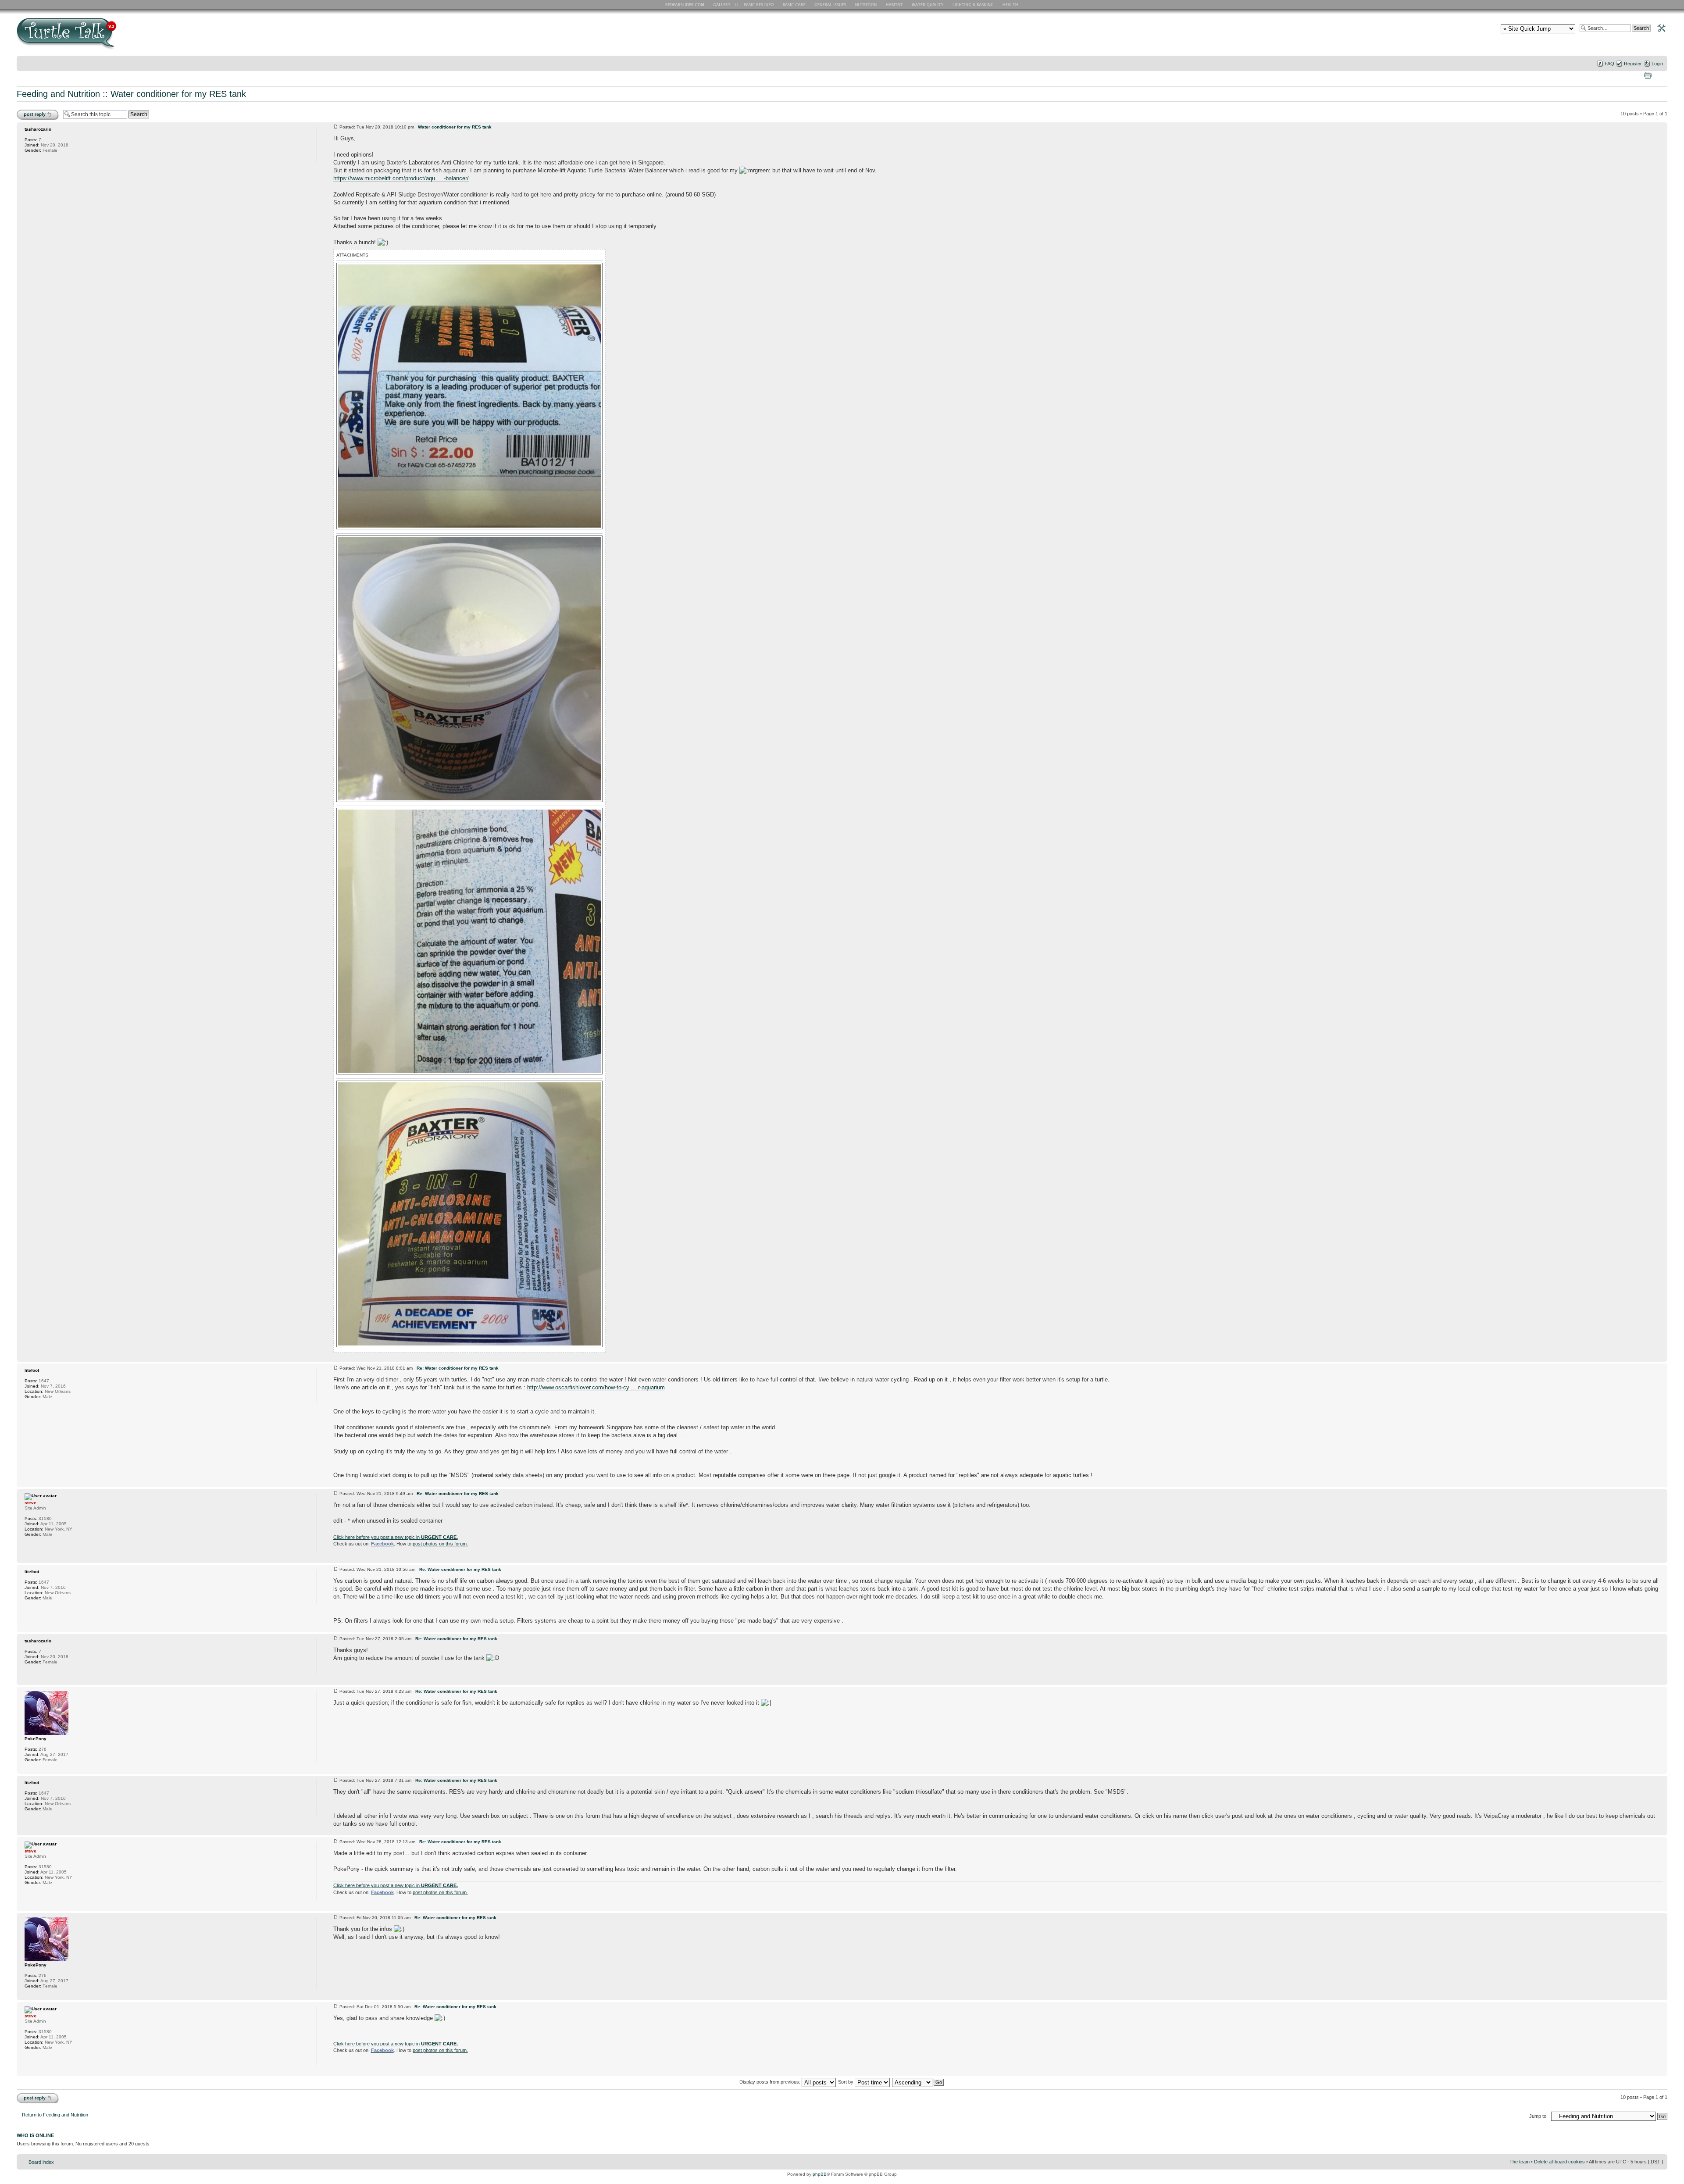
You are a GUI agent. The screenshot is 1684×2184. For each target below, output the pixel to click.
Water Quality (928, 4)
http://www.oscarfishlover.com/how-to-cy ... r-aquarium (596, 1387)
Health (1011, 4)
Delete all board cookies (1559, 2162)
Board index (41, 2162)
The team (1520, 2162)
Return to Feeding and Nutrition (55, 2115)
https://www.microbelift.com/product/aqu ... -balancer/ (401, 178)
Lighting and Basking (974, 4)
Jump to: (1538, 2116)
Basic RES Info (756, 4)
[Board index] (130, 37)
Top (1661, 1357)
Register (1633, 64)
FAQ (1609, 64)
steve (30, 1503)
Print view (1648, 75)
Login (1657, 64)
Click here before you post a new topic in (396, 1537)
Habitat (895, 4)
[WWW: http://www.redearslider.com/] (29, 1546)
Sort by (846, 2082)
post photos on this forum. (440, 1544)
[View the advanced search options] (1659, 28)
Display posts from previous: (771, 2082)
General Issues (831, 4)
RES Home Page (686, 4)
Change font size (1661, 75)
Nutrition (867, 4)
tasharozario (38, 129)
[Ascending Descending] (918, 2082)
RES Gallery (725, 4)
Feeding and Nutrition (58, 94)
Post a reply (29, 111)
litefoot (32, 1370)
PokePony (36, 1739)
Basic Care (794, 4)
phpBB (820, 2174)
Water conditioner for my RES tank (178, 94)
